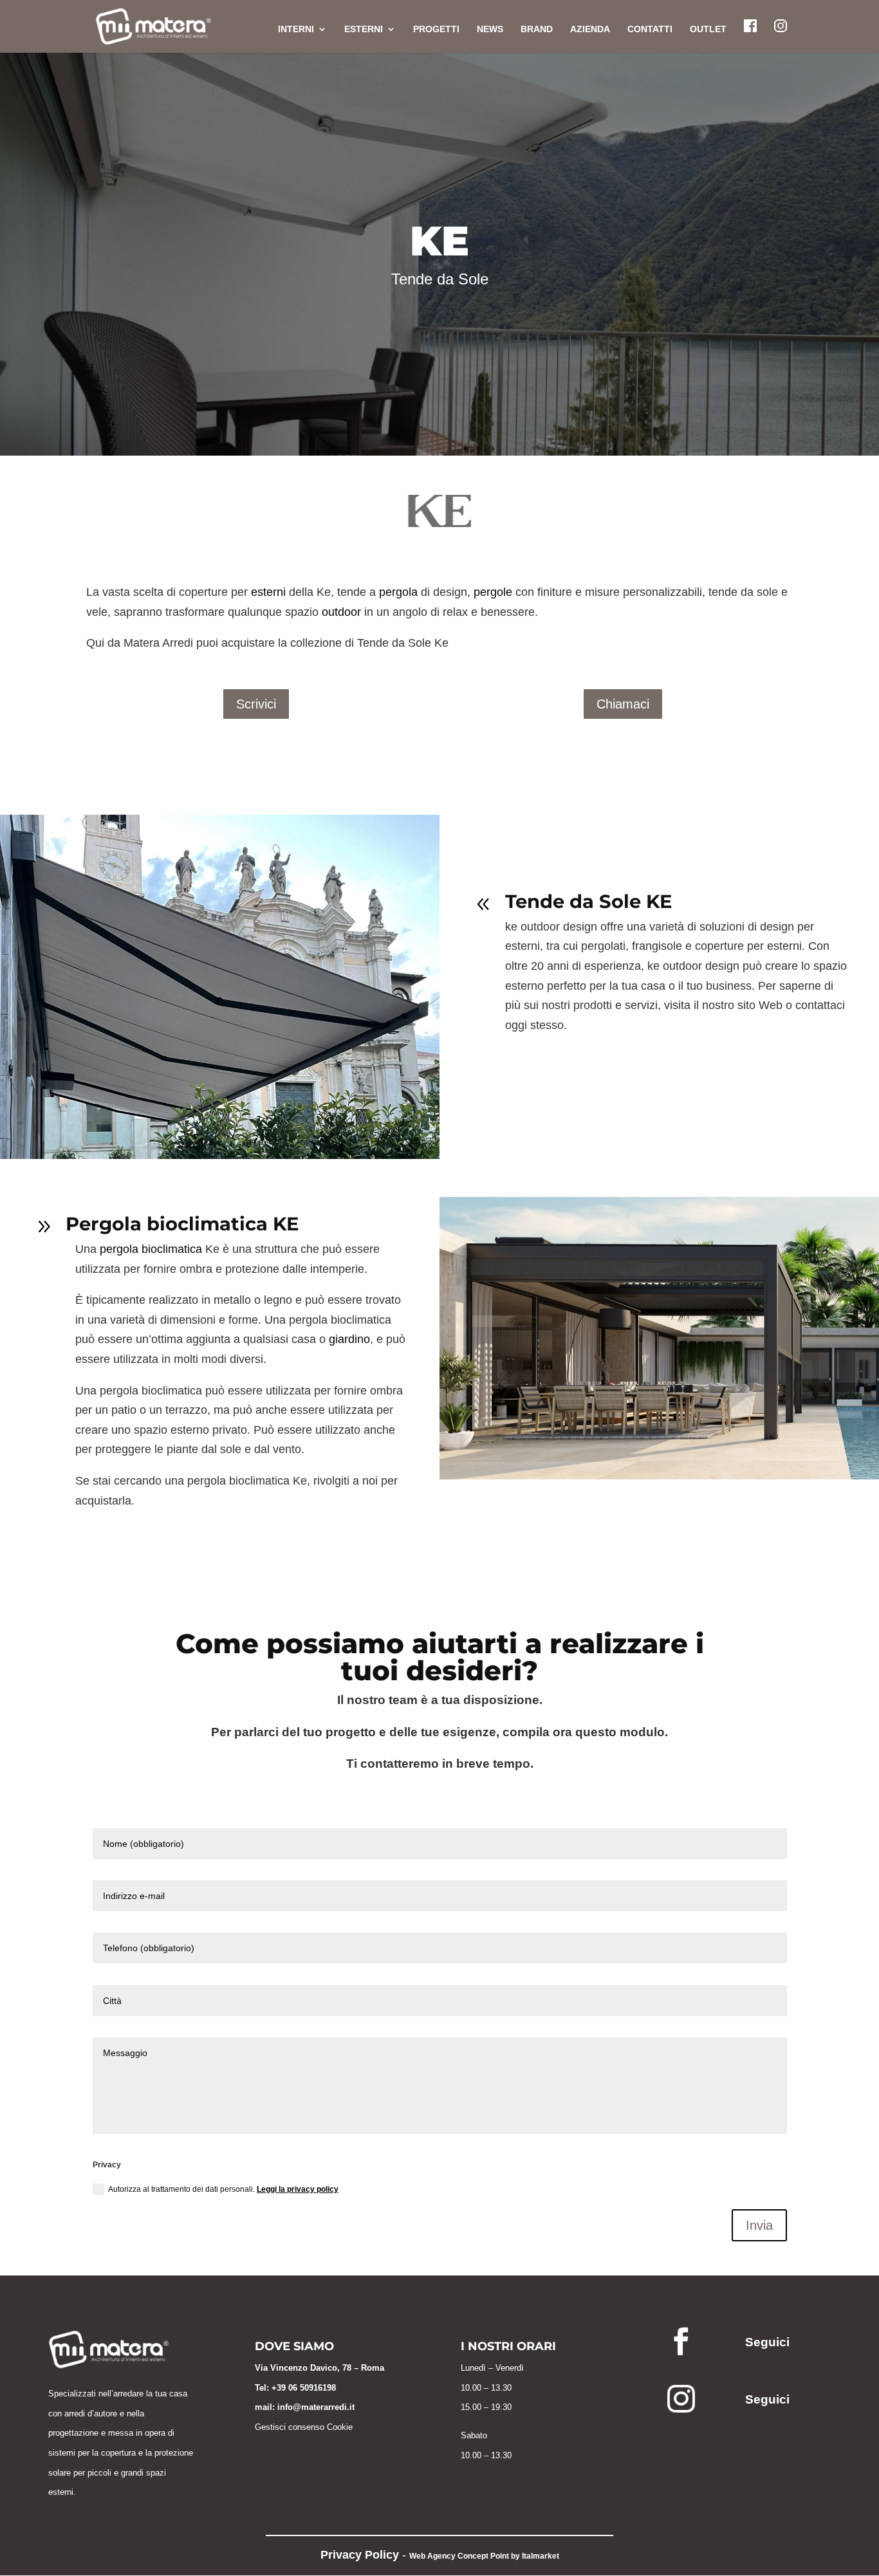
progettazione (73, 2433)
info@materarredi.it (316, 2407)
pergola (398, 592)
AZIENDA (590, 29)
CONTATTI (650, 29)
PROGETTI (436, 29)
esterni (268, 592)
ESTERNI (364, 29)
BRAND (537, 29)
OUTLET (708, 29)
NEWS (490, 29)
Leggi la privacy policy (298, 2189)
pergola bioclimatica (151, 1249)
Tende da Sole (440, 279)
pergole (493, 592)
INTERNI (296, 29)
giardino (349, 1339)
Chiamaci (623, 704)
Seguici (767, 2342)
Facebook (750, 26)
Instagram (781, 26)
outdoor (341, 612)
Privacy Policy (360, 2555)
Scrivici (256, 704)
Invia (759, 2225)
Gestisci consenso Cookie (304, 2427)
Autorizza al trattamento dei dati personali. (223, 2189)
